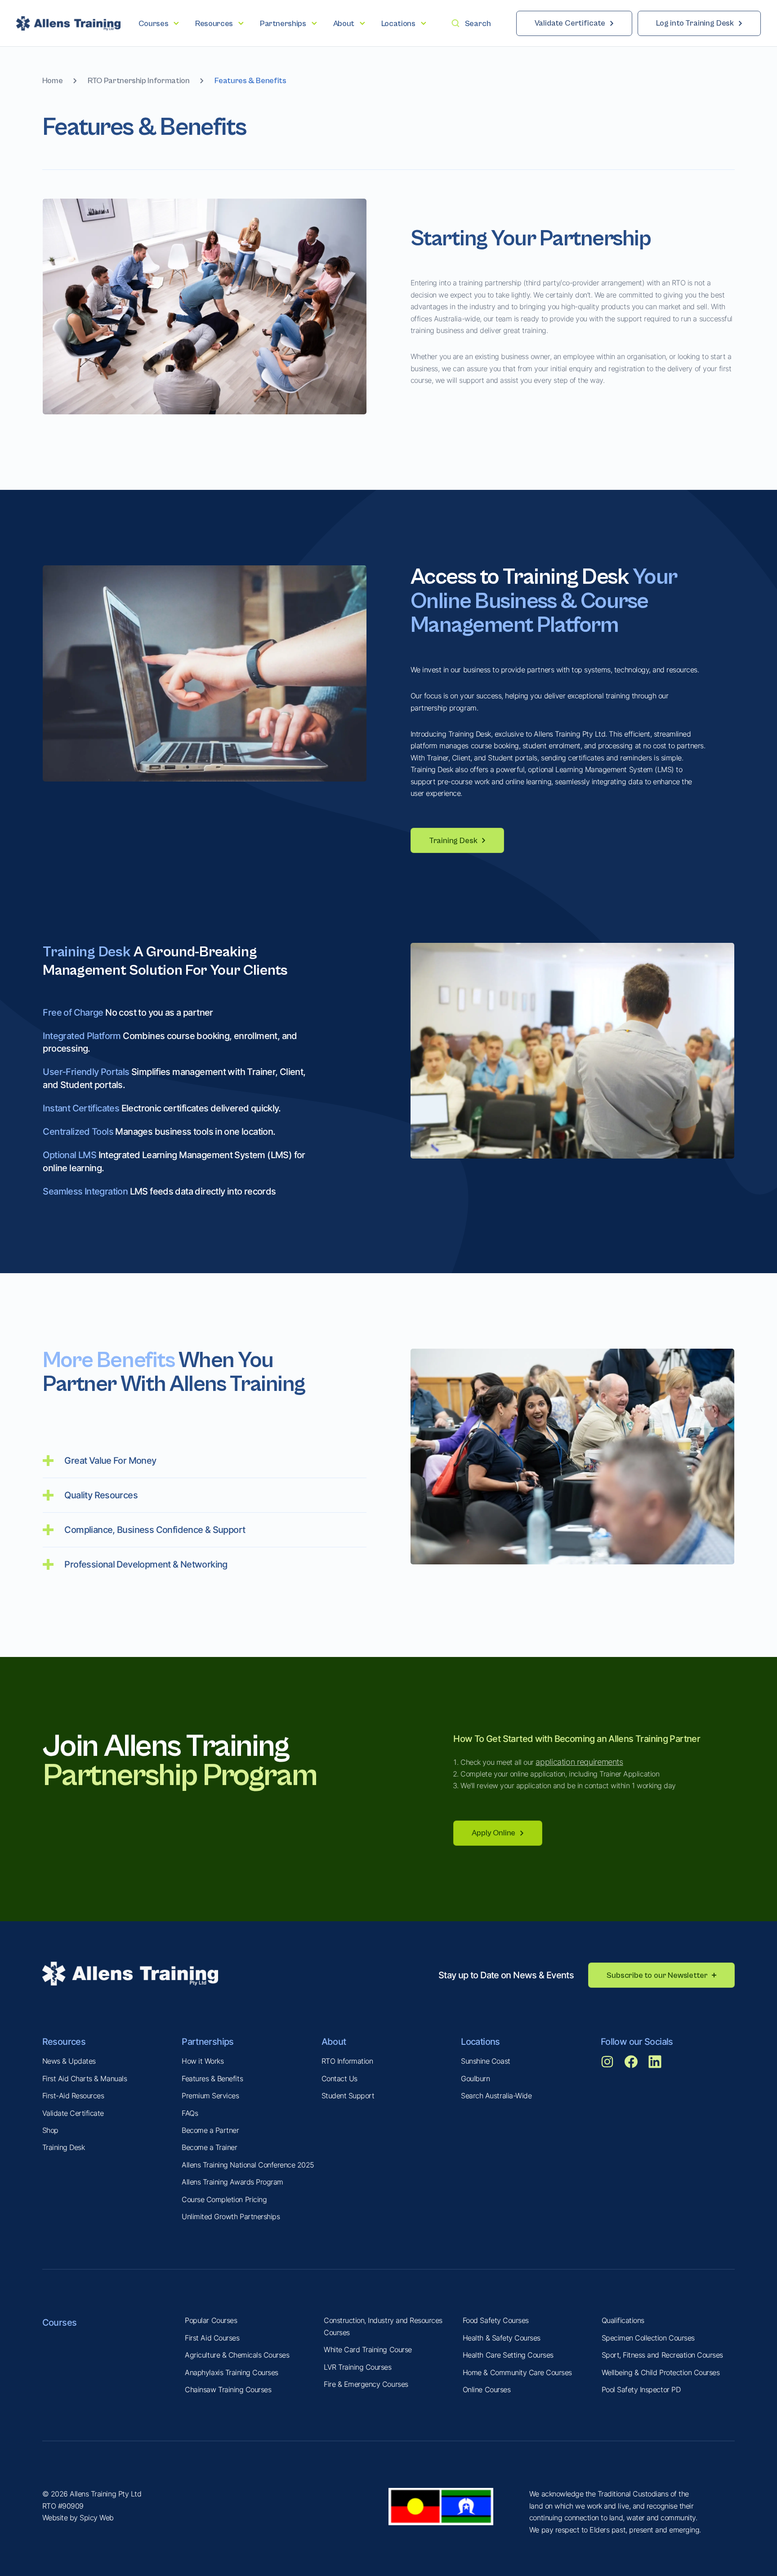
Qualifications (623, 2320)
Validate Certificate (73, 2113)
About (334, 2041)
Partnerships (208, 2041)
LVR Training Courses (357, 2367)
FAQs (190, 2113)
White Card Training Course (368, 2349)
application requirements (579, 1762)
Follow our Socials (637, 2041)
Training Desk (64, 2147)
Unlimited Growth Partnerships (231, 2216)
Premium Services (210, 2096)
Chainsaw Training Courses (228, 2389)
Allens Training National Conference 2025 (248, 2165)
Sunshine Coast (485, 2061)
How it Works (203, 2061)
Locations (480, 2041)
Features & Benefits (212, 2079)
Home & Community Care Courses (517, 2372)
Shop (50, 2130)
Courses (60, 2322)
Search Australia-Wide (496, 2096)
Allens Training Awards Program (232, 2182)
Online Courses (487, 2389)
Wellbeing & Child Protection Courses (661, 2372)
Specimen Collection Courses (648, 2338)
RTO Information (347, 2061)
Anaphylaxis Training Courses (232, 2372)
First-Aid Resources (73, 2096)
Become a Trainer (209, 2147)
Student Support (348, 2096)
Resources (64, 2041)
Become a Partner (210, 2130)
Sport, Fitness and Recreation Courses (662, 2355)
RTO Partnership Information (138, 81)
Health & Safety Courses (502, 2338)
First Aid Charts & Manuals (85, 2079)
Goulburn (475, 2079)
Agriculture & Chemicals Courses (237, 2355)
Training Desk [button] (453, 841)
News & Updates (69, 2061)
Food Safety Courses (496, 2320)
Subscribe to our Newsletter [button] (657, 1975)
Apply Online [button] (493, 1833)
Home (53, 81)
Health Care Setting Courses (508, 2355)
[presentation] (159, 24)
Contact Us (339, 2079)
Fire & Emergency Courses (366, 2384)
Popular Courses (211, 2320)
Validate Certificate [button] (570, 23)
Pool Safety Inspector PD (641, 2389)
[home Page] (68, 23)
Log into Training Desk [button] (695, 23)
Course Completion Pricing (224, 2199)
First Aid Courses (212, 2338)
